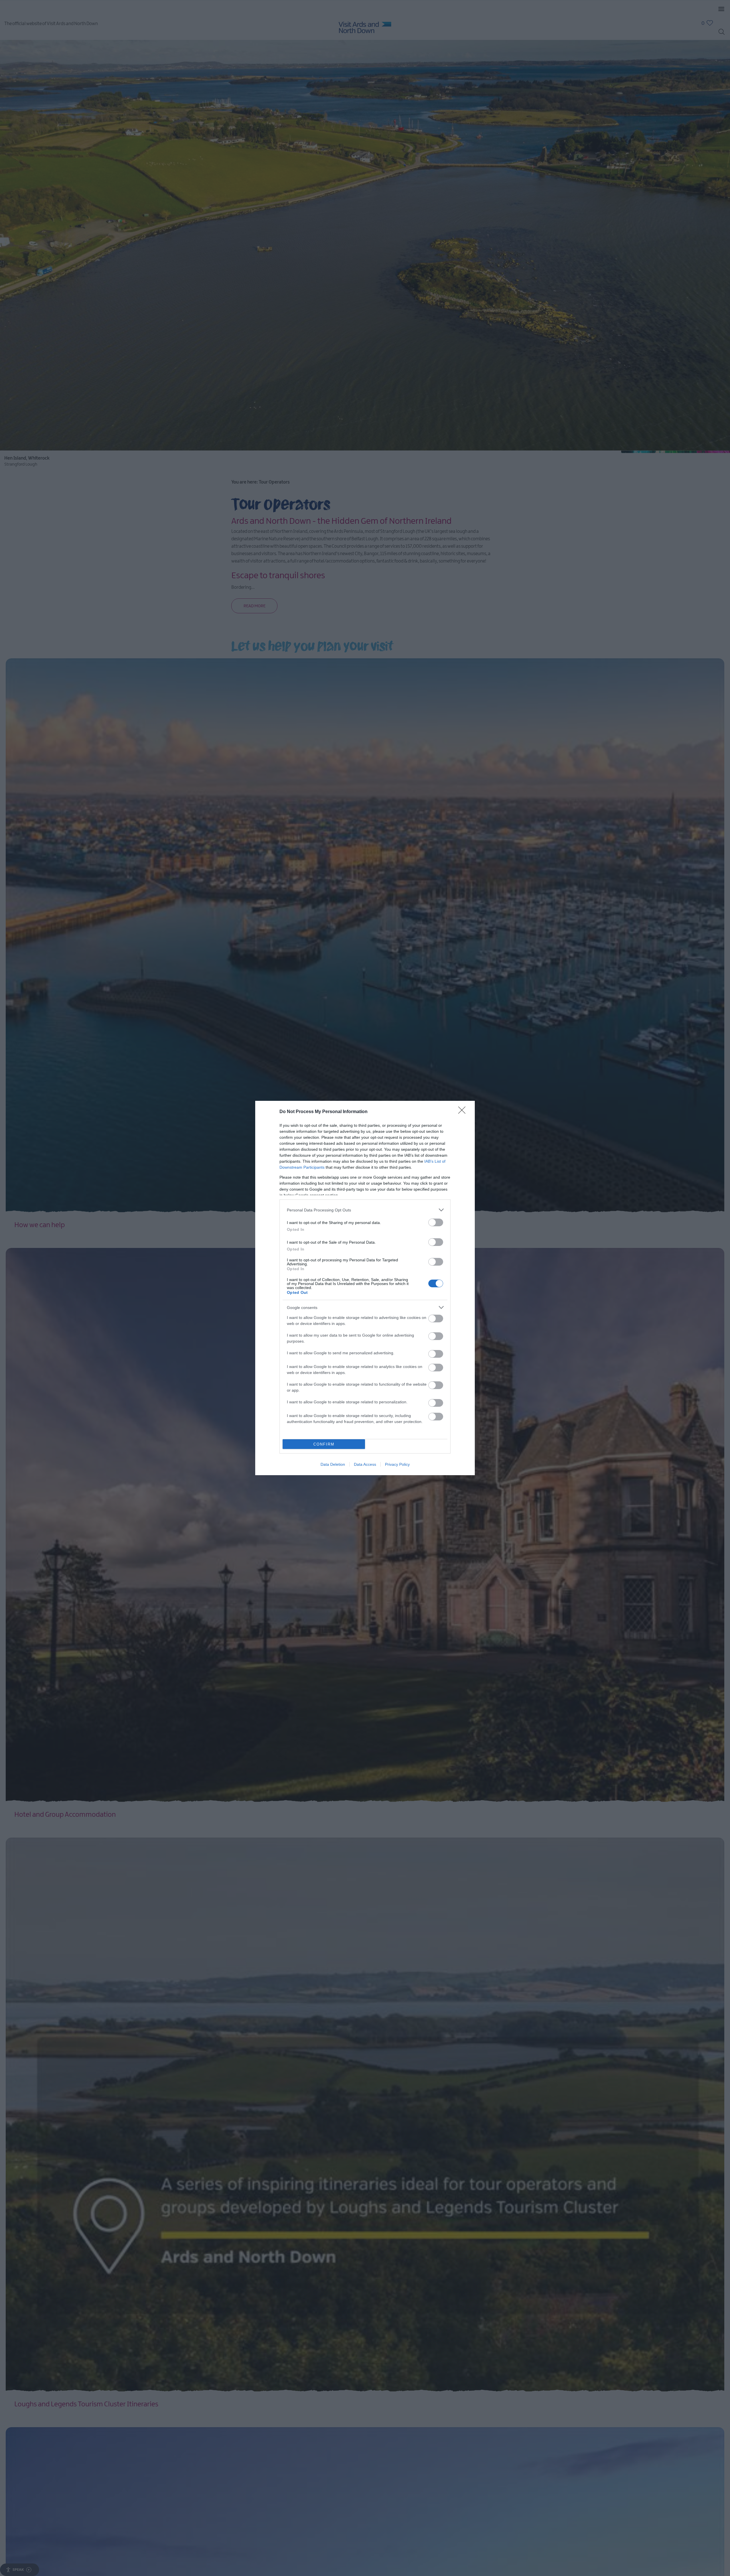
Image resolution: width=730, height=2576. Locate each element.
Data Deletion (333, 1464)
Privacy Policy (397, 1464)
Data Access (365, 1464)
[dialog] (365, 1288)
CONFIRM (324, 1444)
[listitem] (365, 1210)
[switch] (436, 1222)
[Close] (464, 1112)
